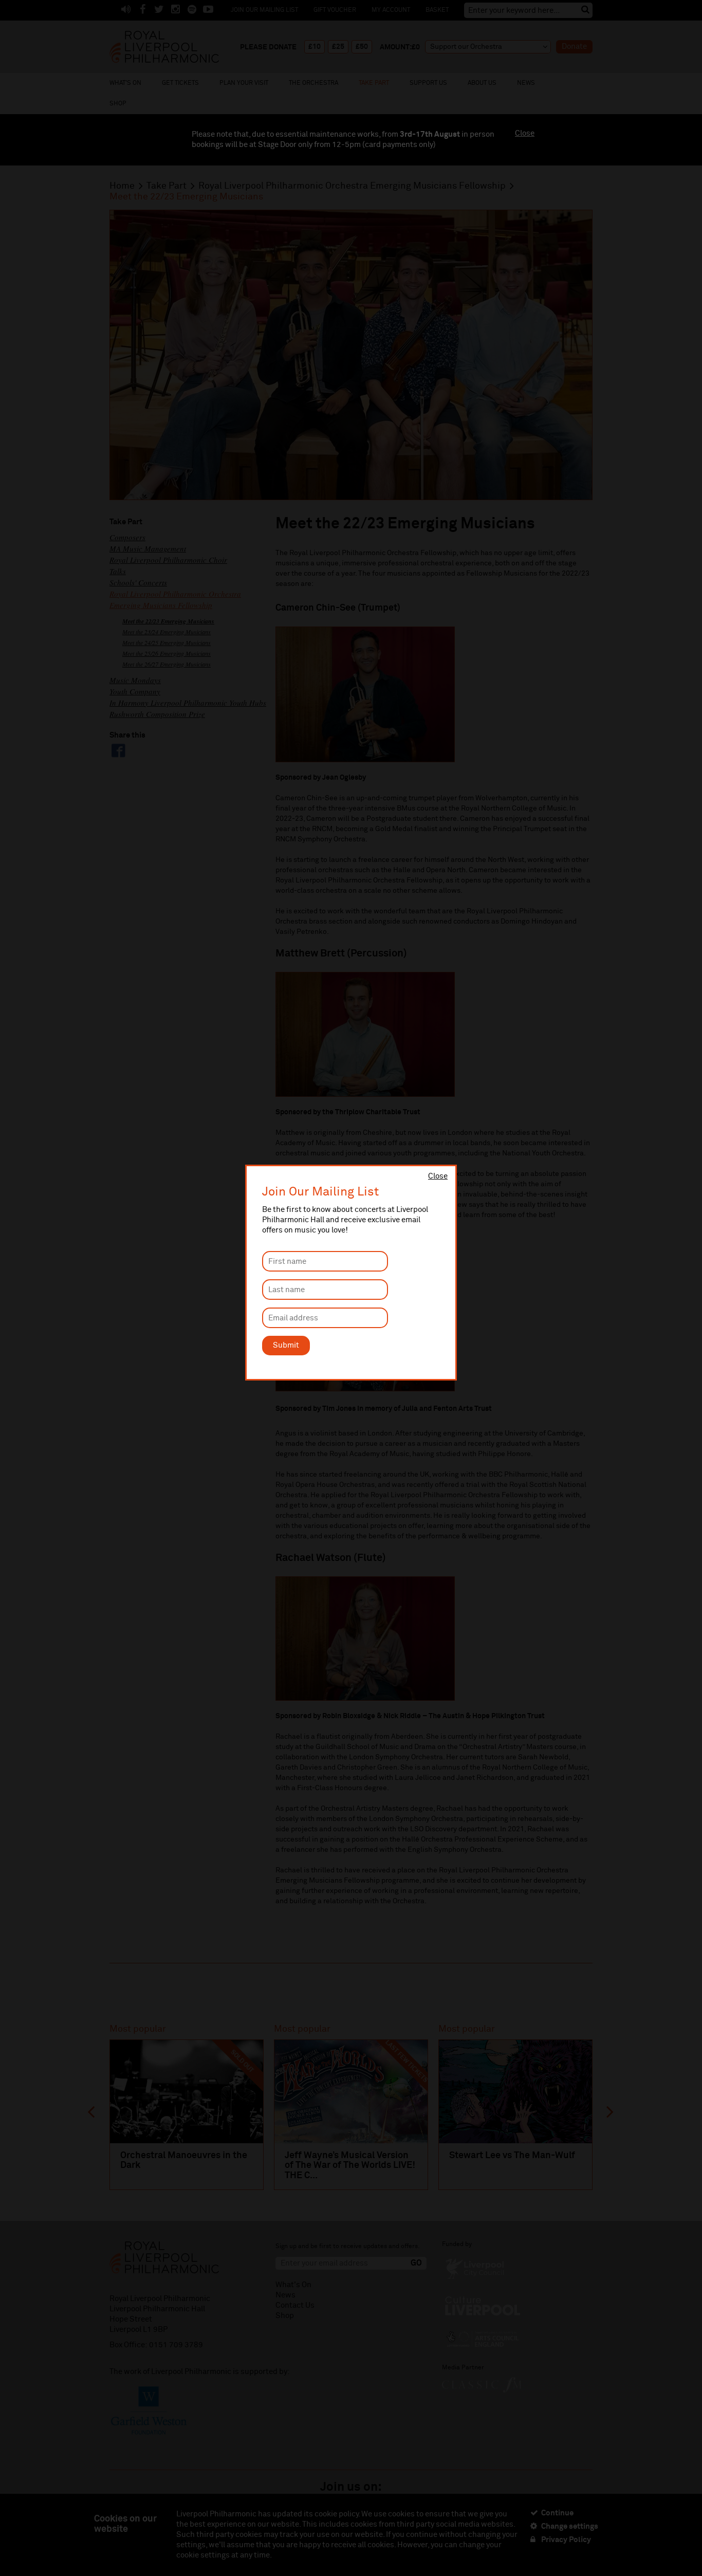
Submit (286, 1345)
